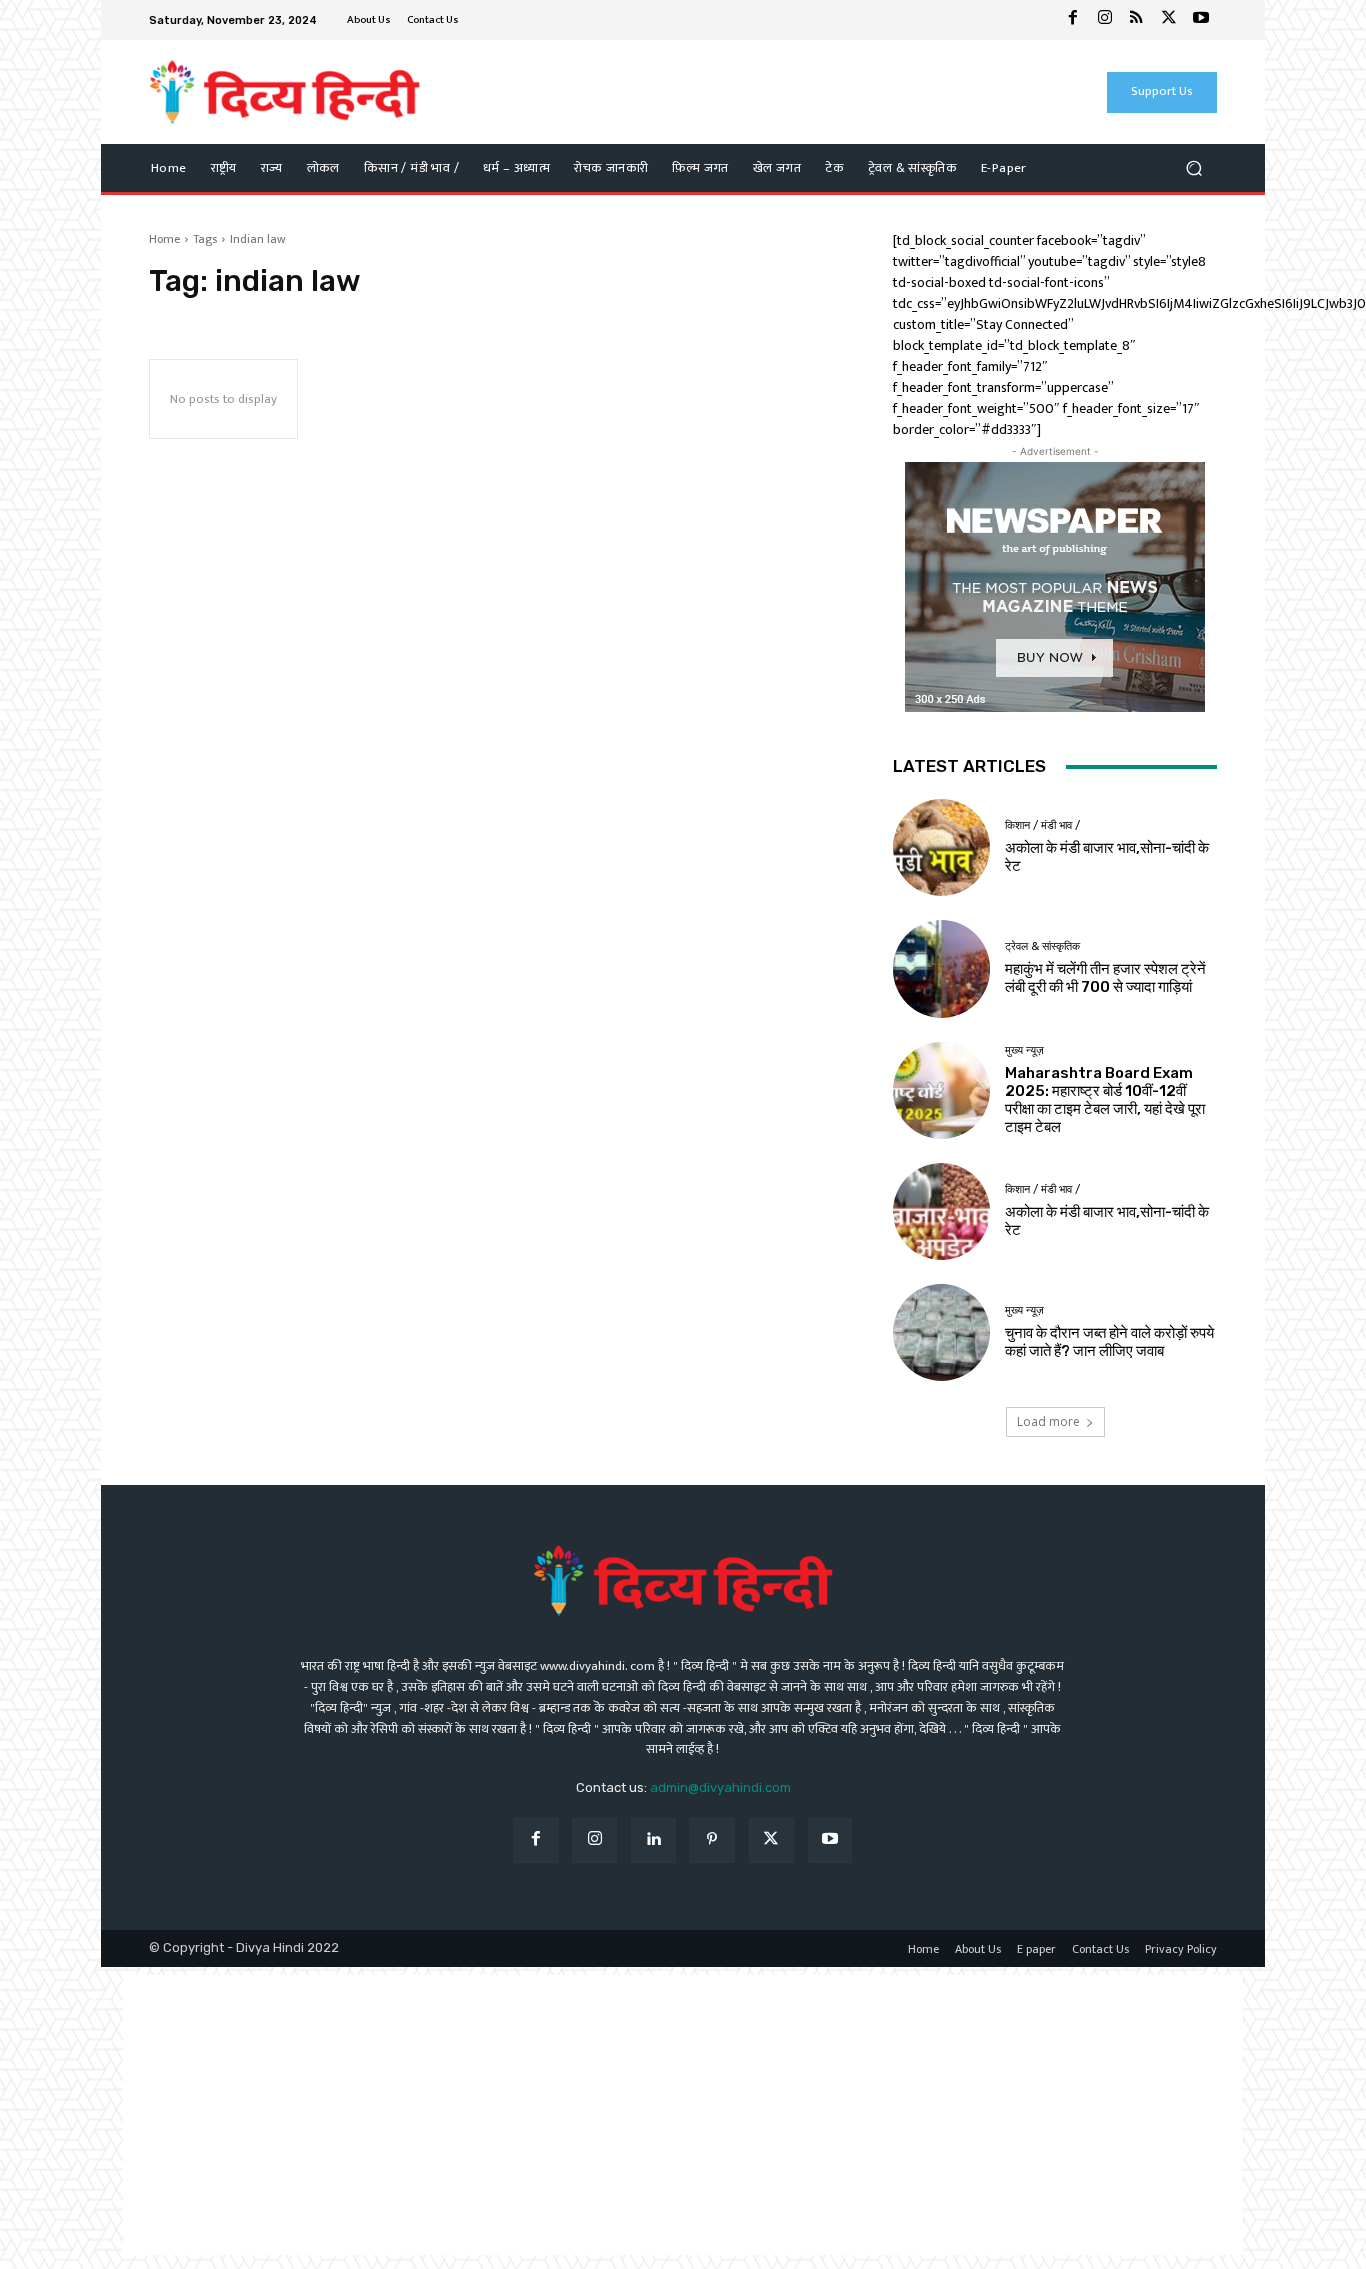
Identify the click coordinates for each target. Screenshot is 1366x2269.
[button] (1193, 168)
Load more (1048, 1421)
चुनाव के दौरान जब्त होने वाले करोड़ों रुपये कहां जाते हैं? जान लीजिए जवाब (1109, 1342)
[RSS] (1137, 20)
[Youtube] (1201, 20)
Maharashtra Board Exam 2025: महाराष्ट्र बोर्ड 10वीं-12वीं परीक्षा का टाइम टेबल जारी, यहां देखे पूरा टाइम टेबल (1105, 1100)
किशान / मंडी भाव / (1042, 825)
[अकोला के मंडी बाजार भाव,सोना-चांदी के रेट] (941, 847)
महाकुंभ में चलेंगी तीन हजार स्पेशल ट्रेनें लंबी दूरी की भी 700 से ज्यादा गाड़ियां (1105, 978)
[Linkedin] (653, 1840)
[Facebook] (1073, 20)
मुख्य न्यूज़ (1024, 1050)
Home (164, 239)
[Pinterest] (712, 1840)
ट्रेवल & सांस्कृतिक (1042, 946)
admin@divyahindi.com (720, 1787)
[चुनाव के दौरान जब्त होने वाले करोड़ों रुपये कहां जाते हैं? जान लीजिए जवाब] (941, 1332)
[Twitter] (1169, 20)
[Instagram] (1105, 20)
